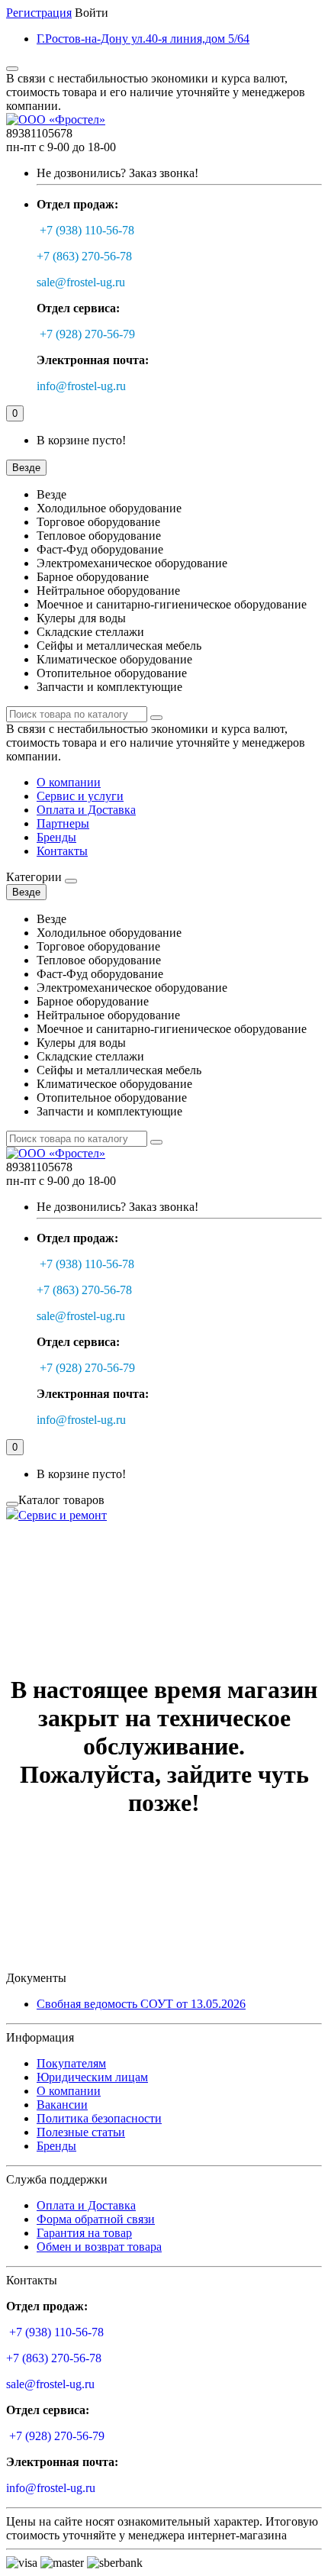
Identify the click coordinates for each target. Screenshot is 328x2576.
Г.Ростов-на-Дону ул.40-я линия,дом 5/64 (143, 39)
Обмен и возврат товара (99, 2247)
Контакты (62, 851)
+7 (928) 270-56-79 (87, 334)
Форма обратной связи (96, 2219)
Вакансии (62, 2105)
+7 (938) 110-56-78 (87, 230)
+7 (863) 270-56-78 (84, 256)
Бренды (56, 837)
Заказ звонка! (117, 173)
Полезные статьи (81, 2132)
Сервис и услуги (80, 796)
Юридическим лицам (92, 2077)
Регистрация (39, 13)
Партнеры (63, 823)
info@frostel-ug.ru (81, 386)
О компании (69, 782)
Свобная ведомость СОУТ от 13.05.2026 (141, 2004)
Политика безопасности (99, 2118)
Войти (92, 13)
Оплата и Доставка (86, 810)
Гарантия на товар (84, 2233)
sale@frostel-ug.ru (81, 282)
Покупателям (71, 2063)
